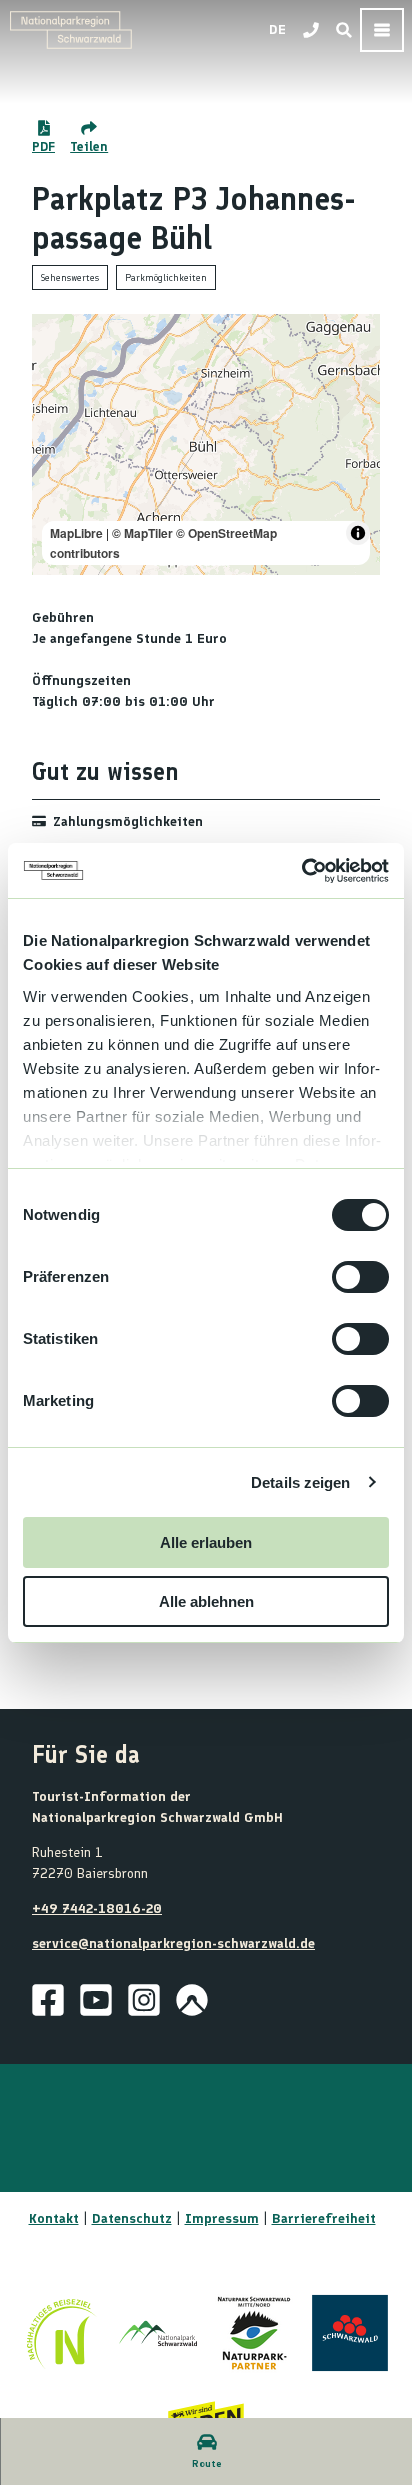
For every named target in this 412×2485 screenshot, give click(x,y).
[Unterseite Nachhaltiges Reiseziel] (62, 2333)
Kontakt (54, 2218)
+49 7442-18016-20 (97, 1908)
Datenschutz (132, 2218)
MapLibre (76, 533)
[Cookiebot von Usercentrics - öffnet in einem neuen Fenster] (301, 871)
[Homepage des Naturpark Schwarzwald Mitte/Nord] (254, 2333)
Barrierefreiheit (324, 2218)
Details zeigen (300, 1482)
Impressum (222, 2218)
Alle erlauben (206, 1542)
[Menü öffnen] (382, 30)
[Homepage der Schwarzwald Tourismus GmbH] (350, 2333)
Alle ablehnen (206, 1601)
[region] (206, 444)
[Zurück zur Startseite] (71, 30)
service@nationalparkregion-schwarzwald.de (173, 1943)
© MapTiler (142, 533)
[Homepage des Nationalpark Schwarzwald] (158, 2333)
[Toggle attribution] (358, 533)
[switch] (360, 1277)
